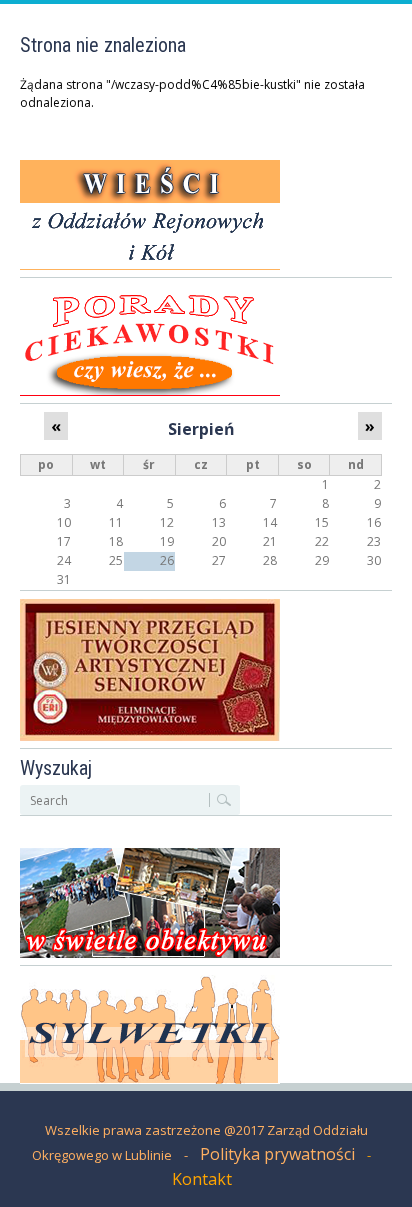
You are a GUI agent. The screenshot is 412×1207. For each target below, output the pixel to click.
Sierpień (201, 429)
